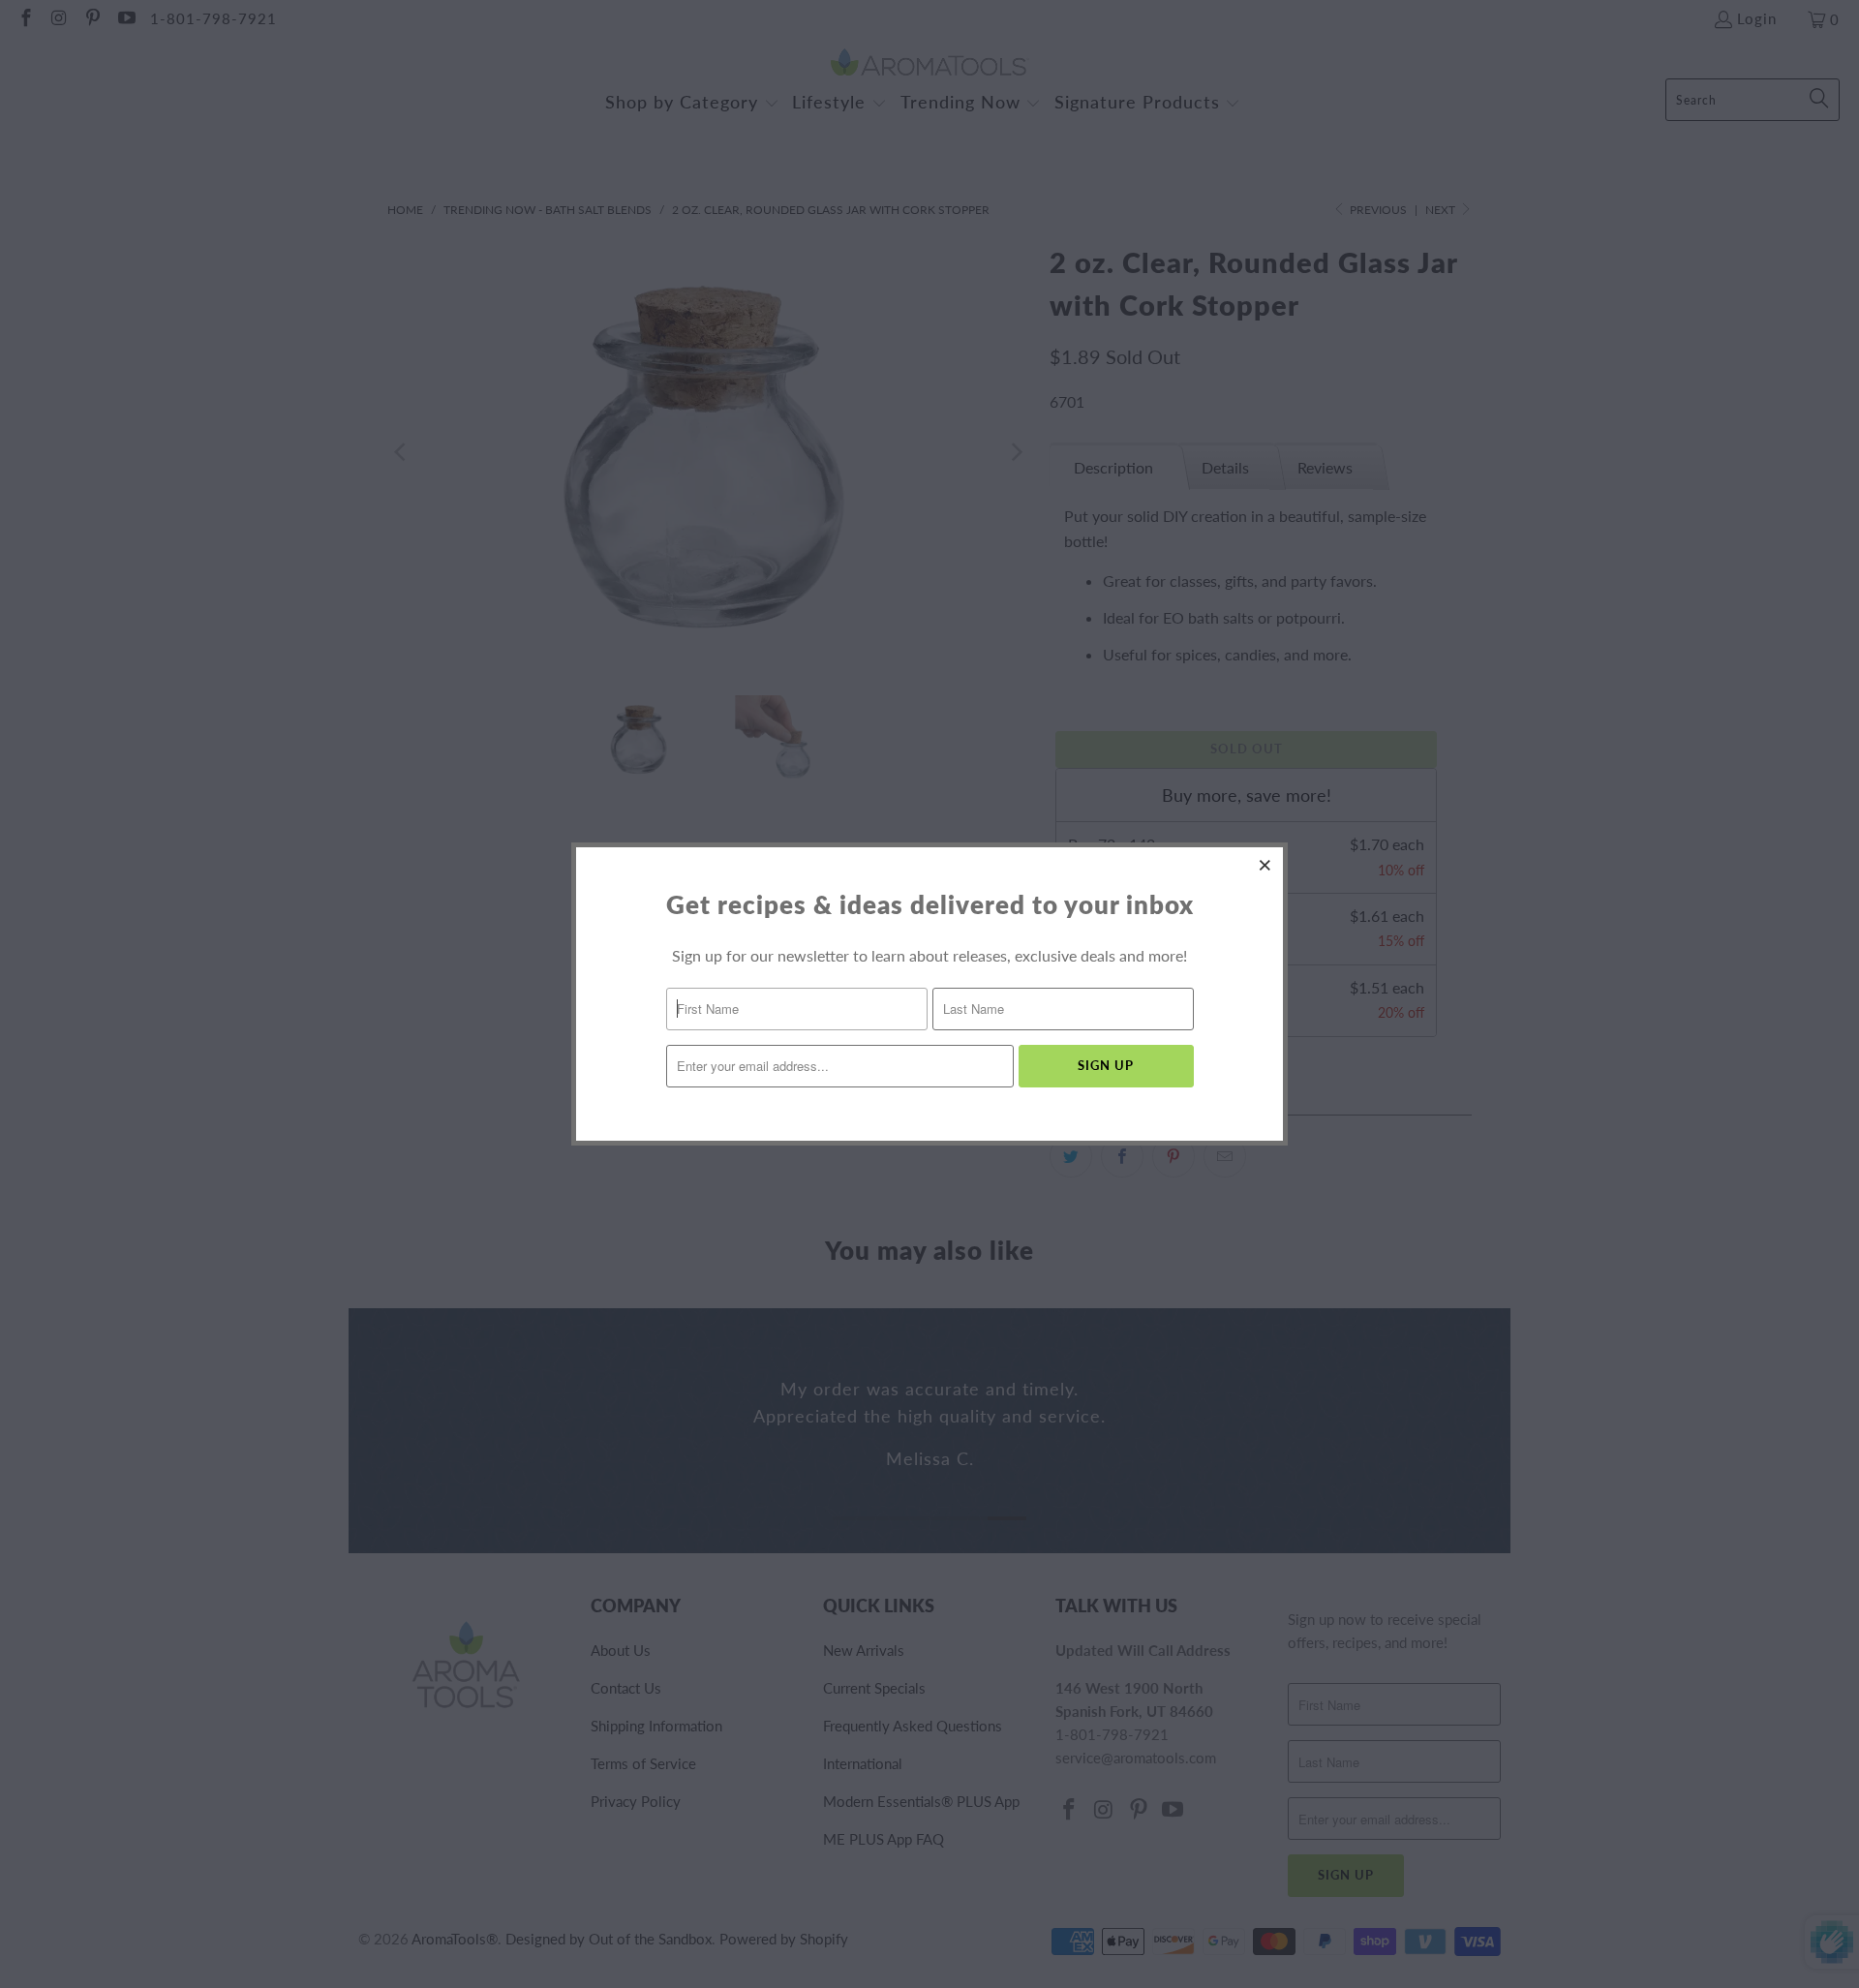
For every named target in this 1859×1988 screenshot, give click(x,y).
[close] (1265, 865)
